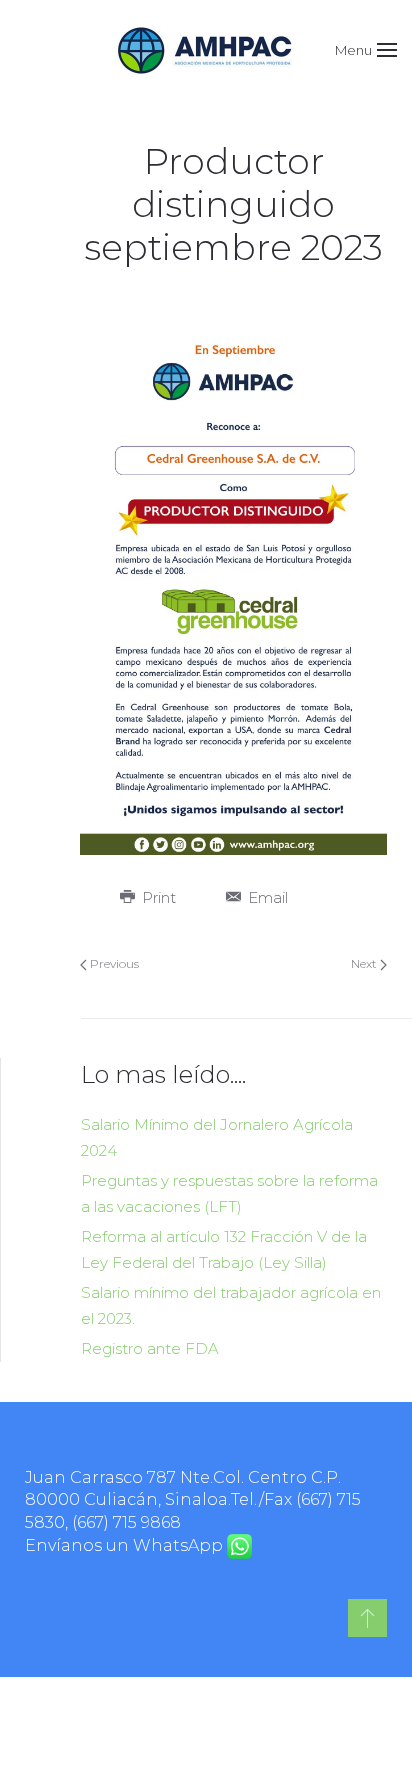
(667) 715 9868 (126, 1522)
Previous (113, 963)
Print (157, 897)
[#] (367, 1618)
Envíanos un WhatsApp (126, 1545)
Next (365, 963)
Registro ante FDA (150, 1348)
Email (266, 897)
